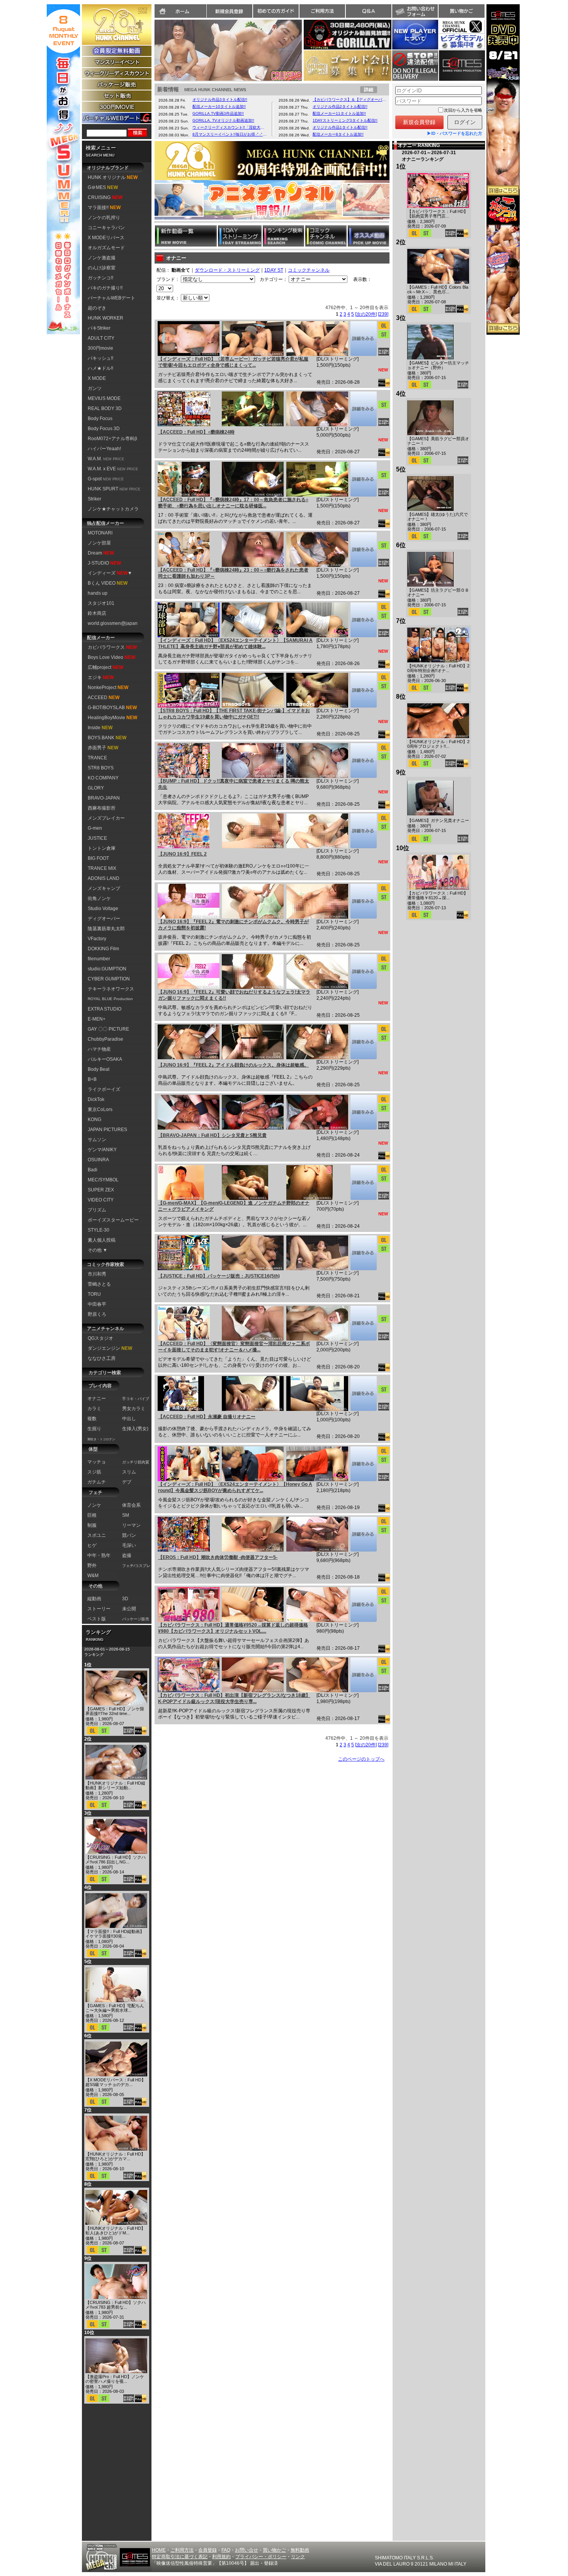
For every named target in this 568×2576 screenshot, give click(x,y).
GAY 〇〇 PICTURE (108, 1029)
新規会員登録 (230, 11)
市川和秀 (97, 1274)
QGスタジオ (100, 1338)
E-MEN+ (97, 1019)
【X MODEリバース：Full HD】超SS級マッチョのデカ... (116, 2082)
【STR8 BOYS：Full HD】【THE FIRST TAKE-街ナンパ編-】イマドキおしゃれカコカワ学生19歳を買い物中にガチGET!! (234, 714)
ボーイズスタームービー (113, 1220)
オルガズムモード (106, 248)
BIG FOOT (98, 858)
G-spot (106, 479)
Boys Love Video (111, 657)
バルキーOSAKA (105, 1059)
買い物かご (461, 11)
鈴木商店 (97, 613)
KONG (94, 1120)
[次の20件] (366, 314)
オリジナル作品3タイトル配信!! (220, 100)
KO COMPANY (103, 778)
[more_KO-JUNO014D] (363, 1042)
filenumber (99, 959)
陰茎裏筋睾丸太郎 (106, 929)
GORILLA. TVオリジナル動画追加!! (223, 120)
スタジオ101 (101, 603)
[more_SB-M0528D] (363, 690)
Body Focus (100, 419)
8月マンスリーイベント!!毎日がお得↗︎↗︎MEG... (230, 134)
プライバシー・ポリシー (261, 2557)
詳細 (369, 90)
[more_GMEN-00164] (363, 1183)
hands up (98, 593)
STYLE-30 (99, 1230)
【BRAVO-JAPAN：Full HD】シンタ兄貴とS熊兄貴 (212, 1135)
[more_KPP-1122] (363, 1604)
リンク (298, 2557)
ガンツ (95, 388)
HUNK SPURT (114, 489)
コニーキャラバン (106, 228)
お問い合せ (247, 2550)
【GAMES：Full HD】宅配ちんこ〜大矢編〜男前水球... (115, 2008)
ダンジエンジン (110, 1348)
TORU (94, 1294)
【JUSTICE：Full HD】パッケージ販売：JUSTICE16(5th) (219, 1276)
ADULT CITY (101, 338)
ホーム (180, 11)
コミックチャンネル (309, 270)
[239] (383, 314)
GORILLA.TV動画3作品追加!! (218, 113)
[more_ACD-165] (363, 1323)
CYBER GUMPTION (109, 979)
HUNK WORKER (105, 318)
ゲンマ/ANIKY (102, 1150)
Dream (101, 553)
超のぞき (97, 308)
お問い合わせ (415, 11)
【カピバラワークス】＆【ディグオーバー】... (350, 100)
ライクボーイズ (104, 1089)
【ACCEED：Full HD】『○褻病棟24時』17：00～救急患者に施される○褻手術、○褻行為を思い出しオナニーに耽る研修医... (233, 503)
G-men (95, 828)
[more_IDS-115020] (363, 620)
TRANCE (97, 758)
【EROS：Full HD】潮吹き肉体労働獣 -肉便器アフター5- (218, 1557)
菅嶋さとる (99, 1284)
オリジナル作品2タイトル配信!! (340, 106)
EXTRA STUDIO (105, 1009)
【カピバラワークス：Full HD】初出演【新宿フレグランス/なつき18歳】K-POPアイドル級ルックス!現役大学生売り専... (234, 1698)
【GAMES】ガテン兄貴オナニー (438, 820)
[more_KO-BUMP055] (363, 761)
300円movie (100, 348)
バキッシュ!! (100, 358)
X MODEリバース (106, 238)
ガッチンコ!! (100, 278)
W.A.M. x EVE (113, 469)
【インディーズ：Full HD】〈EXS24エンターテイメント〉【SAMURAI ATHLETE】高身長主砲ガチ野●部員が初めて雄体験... (235, 643)
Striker (94, 499)
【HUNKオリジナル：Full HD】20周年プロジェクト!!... (438, 744)
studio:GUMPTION (107, 969)
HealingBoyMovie (112, 718)
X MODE (97, 378)
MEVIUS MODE (104, 398)
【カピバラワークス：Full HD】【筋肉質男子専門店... (438, 214)
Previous (146, 48)
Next (310, 48)
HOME (159, 2550)
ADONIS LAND (104, 878)
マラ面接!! (104, 208)
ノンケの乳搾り (104, 218)
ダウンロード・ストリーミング (227, 270)
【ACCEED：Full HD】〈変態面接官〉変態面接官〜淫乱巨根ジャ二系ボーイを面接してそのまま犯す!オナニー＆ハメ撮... (234, 1347)
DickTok (96, 1099)
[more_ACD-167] (363, 409)
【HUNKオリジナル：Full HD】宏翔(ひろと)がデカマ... (115, 2156)
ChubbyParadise (105, 1039)
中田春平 (97, 1304)
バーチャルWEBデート (111, 298)
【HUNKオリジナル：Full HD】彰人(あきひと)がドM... (115, 2231)
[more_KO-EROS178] (363, 1534)
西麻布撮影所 (102, 808)
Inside (100, 728)
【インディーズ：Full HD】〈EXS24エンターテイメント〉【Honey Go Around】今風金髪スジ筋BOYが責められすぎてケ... (235, 1487)
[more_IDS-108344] (363, 339)
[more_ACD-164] (363, 1393)
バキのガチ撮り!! (105, 288)
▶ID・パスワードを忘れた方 (455, 133)
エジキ (101, 677)
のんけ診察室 (102, 268)
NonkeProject (108, 687)
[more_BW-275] (363, 1112)
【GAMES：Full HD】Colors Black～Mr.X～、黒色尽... (438, 289)
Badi (93, 1170)
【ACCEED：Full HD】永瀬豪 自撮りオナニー (207, 1417)
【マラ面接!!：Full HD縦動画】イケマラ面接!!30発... (115, 1934)
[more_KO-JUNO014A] (363, 901)
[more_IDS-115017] (363, 1464)
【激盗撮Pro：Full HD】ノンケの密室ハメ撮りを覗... (115, 2379)
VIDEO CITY (101, 1200)
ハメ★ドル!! (100, 368)
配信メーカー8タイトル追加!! (338, 134)
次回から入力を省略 (463, 110)
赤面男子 (103, 748)
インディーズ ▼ (110, 573)
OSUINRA (98, 1160)
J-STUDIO (104, 563)
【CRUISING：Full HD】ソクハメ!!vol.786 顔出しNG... (116, 1860)
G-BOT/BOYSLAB (112, 708)
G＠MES (103, 187)
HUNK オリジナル (113, 177)
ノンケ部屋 (99, 543)
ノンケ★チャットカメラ (113, 509)
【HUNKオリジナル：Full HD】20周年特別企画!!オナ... (438, 668)
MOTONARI (100, 533)
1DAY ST (274, 270)
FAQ (226, 2550)
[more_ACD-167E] (363, 550)
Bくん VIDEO (108, 583)
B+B (92, 1079)
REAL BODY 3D (105, 408)
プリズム (97, 1210)
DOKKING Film (103, 949)
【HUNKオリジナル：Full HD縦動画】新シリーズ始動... (115, 1785)
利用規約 (221, 2557)
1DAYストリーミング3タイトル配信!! (345, 120)
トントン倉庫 (102, 848)
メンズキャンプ (104, 888)
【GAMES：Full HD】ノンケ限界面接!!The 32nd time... (115, 1711)
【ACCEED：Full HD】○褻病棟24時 (196, 432)
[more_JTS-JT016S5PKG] (363, 1253)
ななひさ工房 (102, 1358)
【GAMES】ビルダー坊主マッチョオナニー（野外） (438, 365)
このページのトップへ (361, 1759)
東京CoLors (100, 1109)
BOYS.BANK (107, 738)
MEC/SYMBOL (103, 1180)
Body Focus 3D (104, 429)
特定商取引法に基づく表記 (180, 2557)
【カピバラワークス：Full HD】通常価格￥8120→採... (438, 895)
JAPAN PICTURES (107, 1130)
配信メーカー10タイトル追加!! (219, 106)
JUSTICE (97, 838)
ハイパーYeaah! (104, 449)
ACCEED (104, 698)
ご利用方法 (322, 11)
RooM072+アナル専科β (112, 439)
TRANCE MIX (102, 868)
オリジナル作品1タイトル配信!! (340, 127)
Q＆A (369, 11)
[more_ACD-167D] (363, 479)
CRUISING (105, 197)
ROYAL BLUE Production (110, 999)
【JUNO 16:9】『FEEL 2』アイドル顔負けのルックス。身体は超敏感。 (233, 1065)
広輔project (105, 667)
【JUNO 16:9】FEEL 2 (182, 854)
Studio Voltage (103, 909)
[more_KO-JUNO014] (363, 831)
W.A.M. (106, 459)
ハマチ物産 (99, 1049)
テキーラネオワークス (111, 989)
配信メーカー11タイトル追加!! (339, 113)
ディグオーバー (104, 919)
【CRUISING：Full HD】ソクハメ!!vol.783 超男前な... (116, 2305)
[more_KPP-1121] (363, 1675)
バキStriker (99, 328)
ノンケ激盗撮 (102, 258)
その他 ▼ (98, 1250)
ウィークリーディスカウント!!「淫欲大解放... (230, 127)
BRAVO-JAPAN (104, 798)
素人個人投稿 (102, 1240)
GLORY (96, 788)
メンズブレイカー (106, 818)
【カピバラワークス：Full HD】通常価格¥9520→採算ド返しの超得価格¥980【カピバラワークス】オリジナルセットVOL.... (233, 1628)
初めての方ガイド (276, 11)
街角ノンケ (99, 898)
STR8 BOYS (101, 768)
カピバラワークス (112, 647)
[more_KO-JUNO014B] (363, 972)
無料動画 (300, 2550)
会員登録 (207, 2550)
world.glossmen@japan (113, 623)
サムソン (97, 1140)
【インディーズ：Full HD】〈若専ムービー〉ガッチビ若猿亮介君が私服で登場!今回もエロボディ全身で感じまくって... (233, 362)
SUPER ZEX (101, 1190)
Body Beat (99, 1069)
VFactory (97, 939)
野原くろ (97, 1314)
